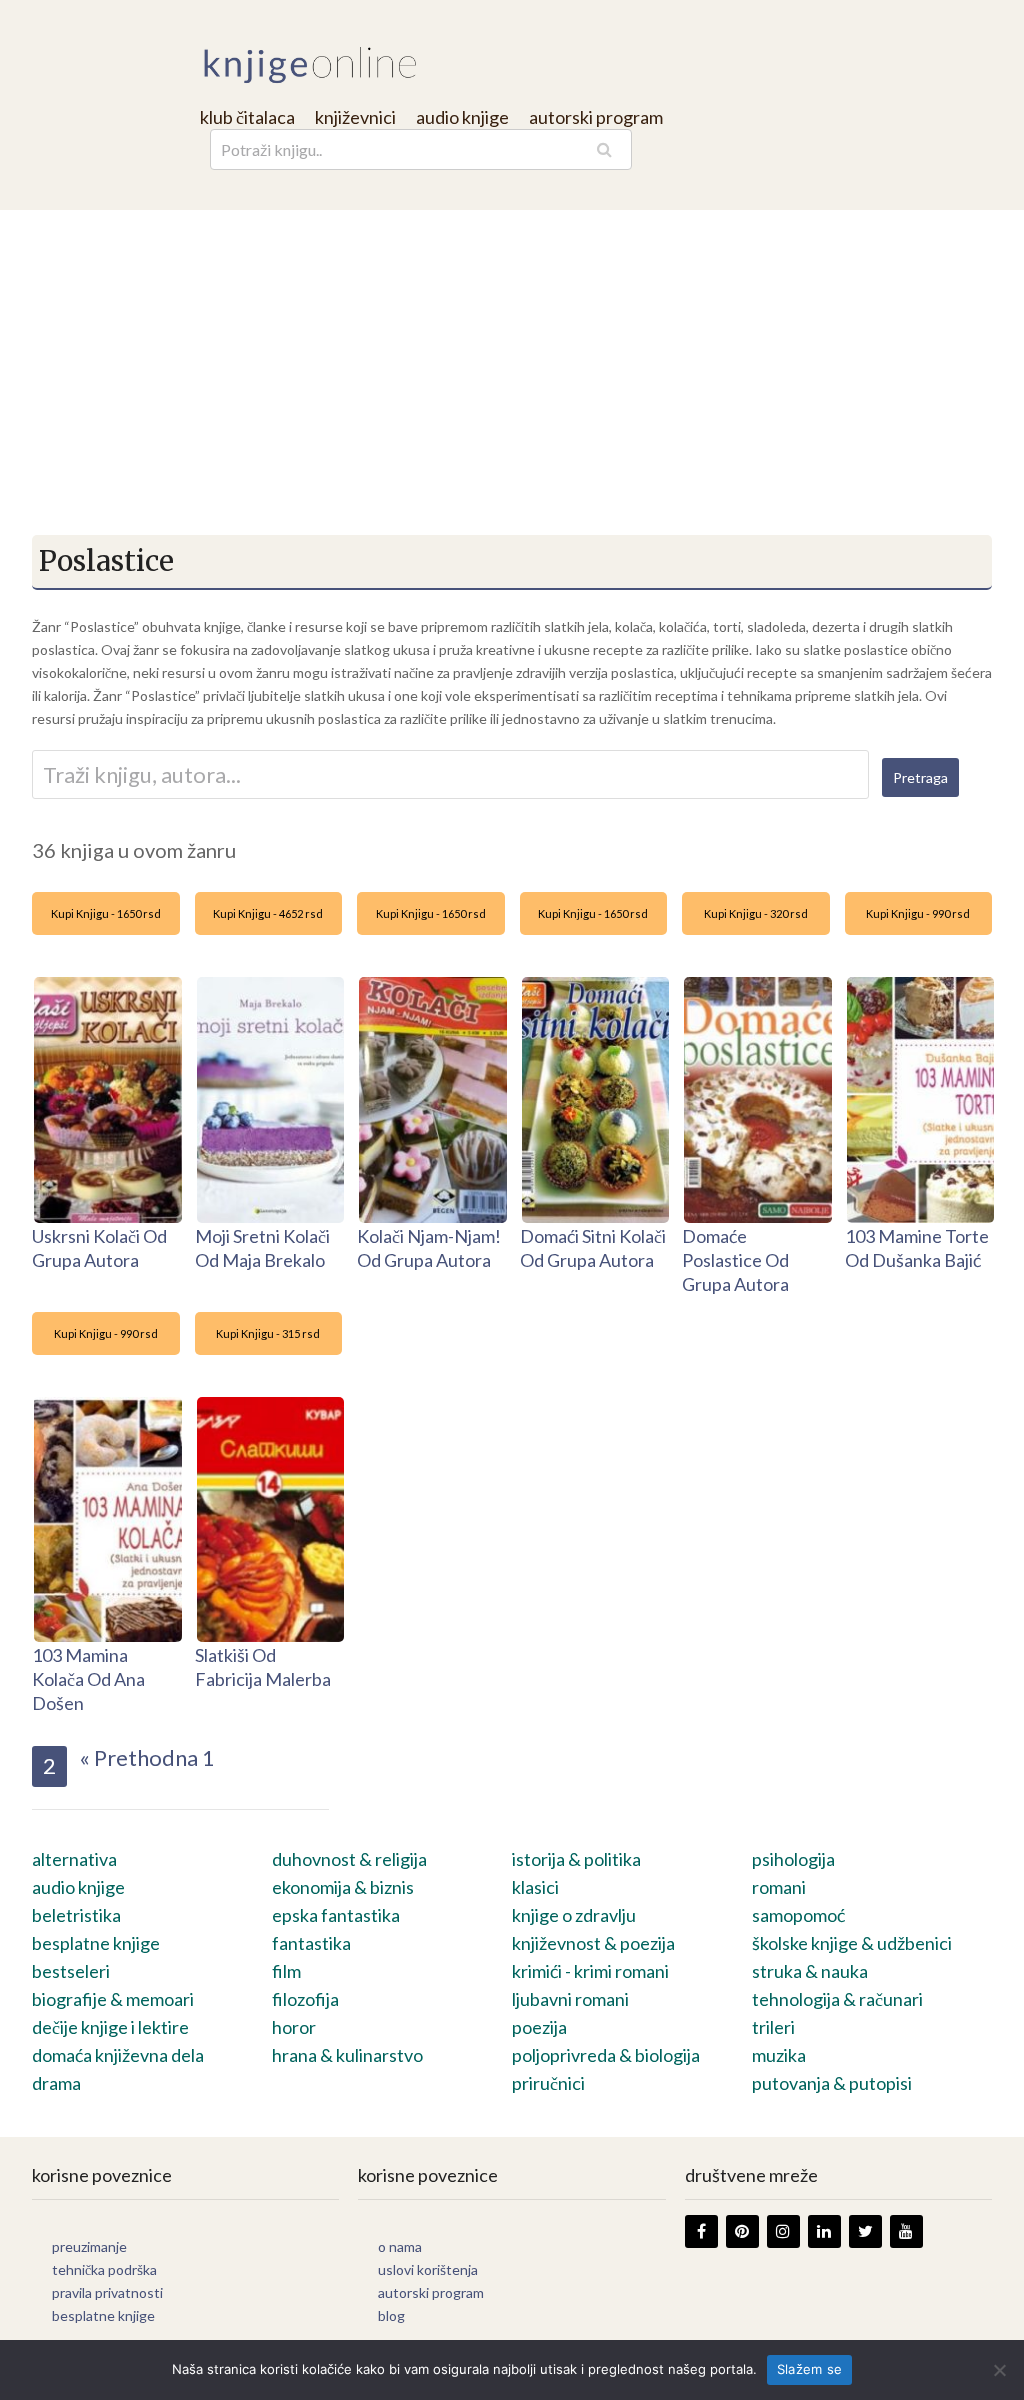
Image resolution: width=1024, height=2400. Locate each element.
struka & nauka (810, 1971)
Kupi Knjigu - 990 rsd (918, 913)
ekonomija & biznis (343, 1887)
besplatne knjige (96, 1943)
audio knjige (462, 117)
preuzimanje (89, 2246)
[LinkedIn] (824, 2231)
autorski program (596, 117)
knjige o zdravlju (574, 1915)
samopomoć (798, 1915)
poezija (539, 2027)
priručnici (548, 2083)
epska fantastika (336, 1915)
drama (56, 2083)
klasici (535, 1887)
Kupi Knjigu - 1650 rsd (106, 913)
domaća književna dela (118, 2055)
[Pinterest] (742, 2231)
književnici (355, 117)
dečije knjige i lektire (110, 2027)
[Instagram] (783, 2231)
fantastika (311, 1943)
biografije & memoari (113, 1999)
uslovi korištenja (428, 2269)
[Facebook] (701, 2231)
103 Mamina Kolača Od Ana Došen (88, 1679)
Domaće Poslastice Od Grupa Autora (735, 1260)
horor (294, 2027)
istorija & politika (576, 1859)
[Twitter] (865, 2231)
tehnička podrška (104, 2269)
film (286, 1971)
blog (391, 2315)
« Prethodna (138, 1757)
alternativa (74, 1859)
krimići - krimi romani (590, 1971)
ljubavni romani (570, 1999)
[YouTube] (906, 2231)
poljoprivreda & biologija (606, 2055)
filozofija (305, 1999)
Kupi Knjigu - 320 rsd (756, 913)
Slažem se (809, 2369)
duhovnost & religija (349, 1859)
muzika (779, 2055)
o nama (400, 2246)
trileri (773, 2027)
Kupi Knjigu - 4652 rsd (268, 913)
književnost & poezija (593, 1943)
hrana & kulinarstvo (347, 2055)
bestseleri (71, 1971)
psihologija (793, 1859)
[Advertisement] (512, 360)
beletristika (76, 1915)
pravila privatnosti (107, 2292)
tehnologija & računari (837, 1999)
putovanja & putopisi (832, 2083)
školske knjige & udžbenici (852, 1943)
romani (779, 1887)
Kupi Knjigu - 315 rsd (268, 1333)
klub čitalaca (247, 117)
